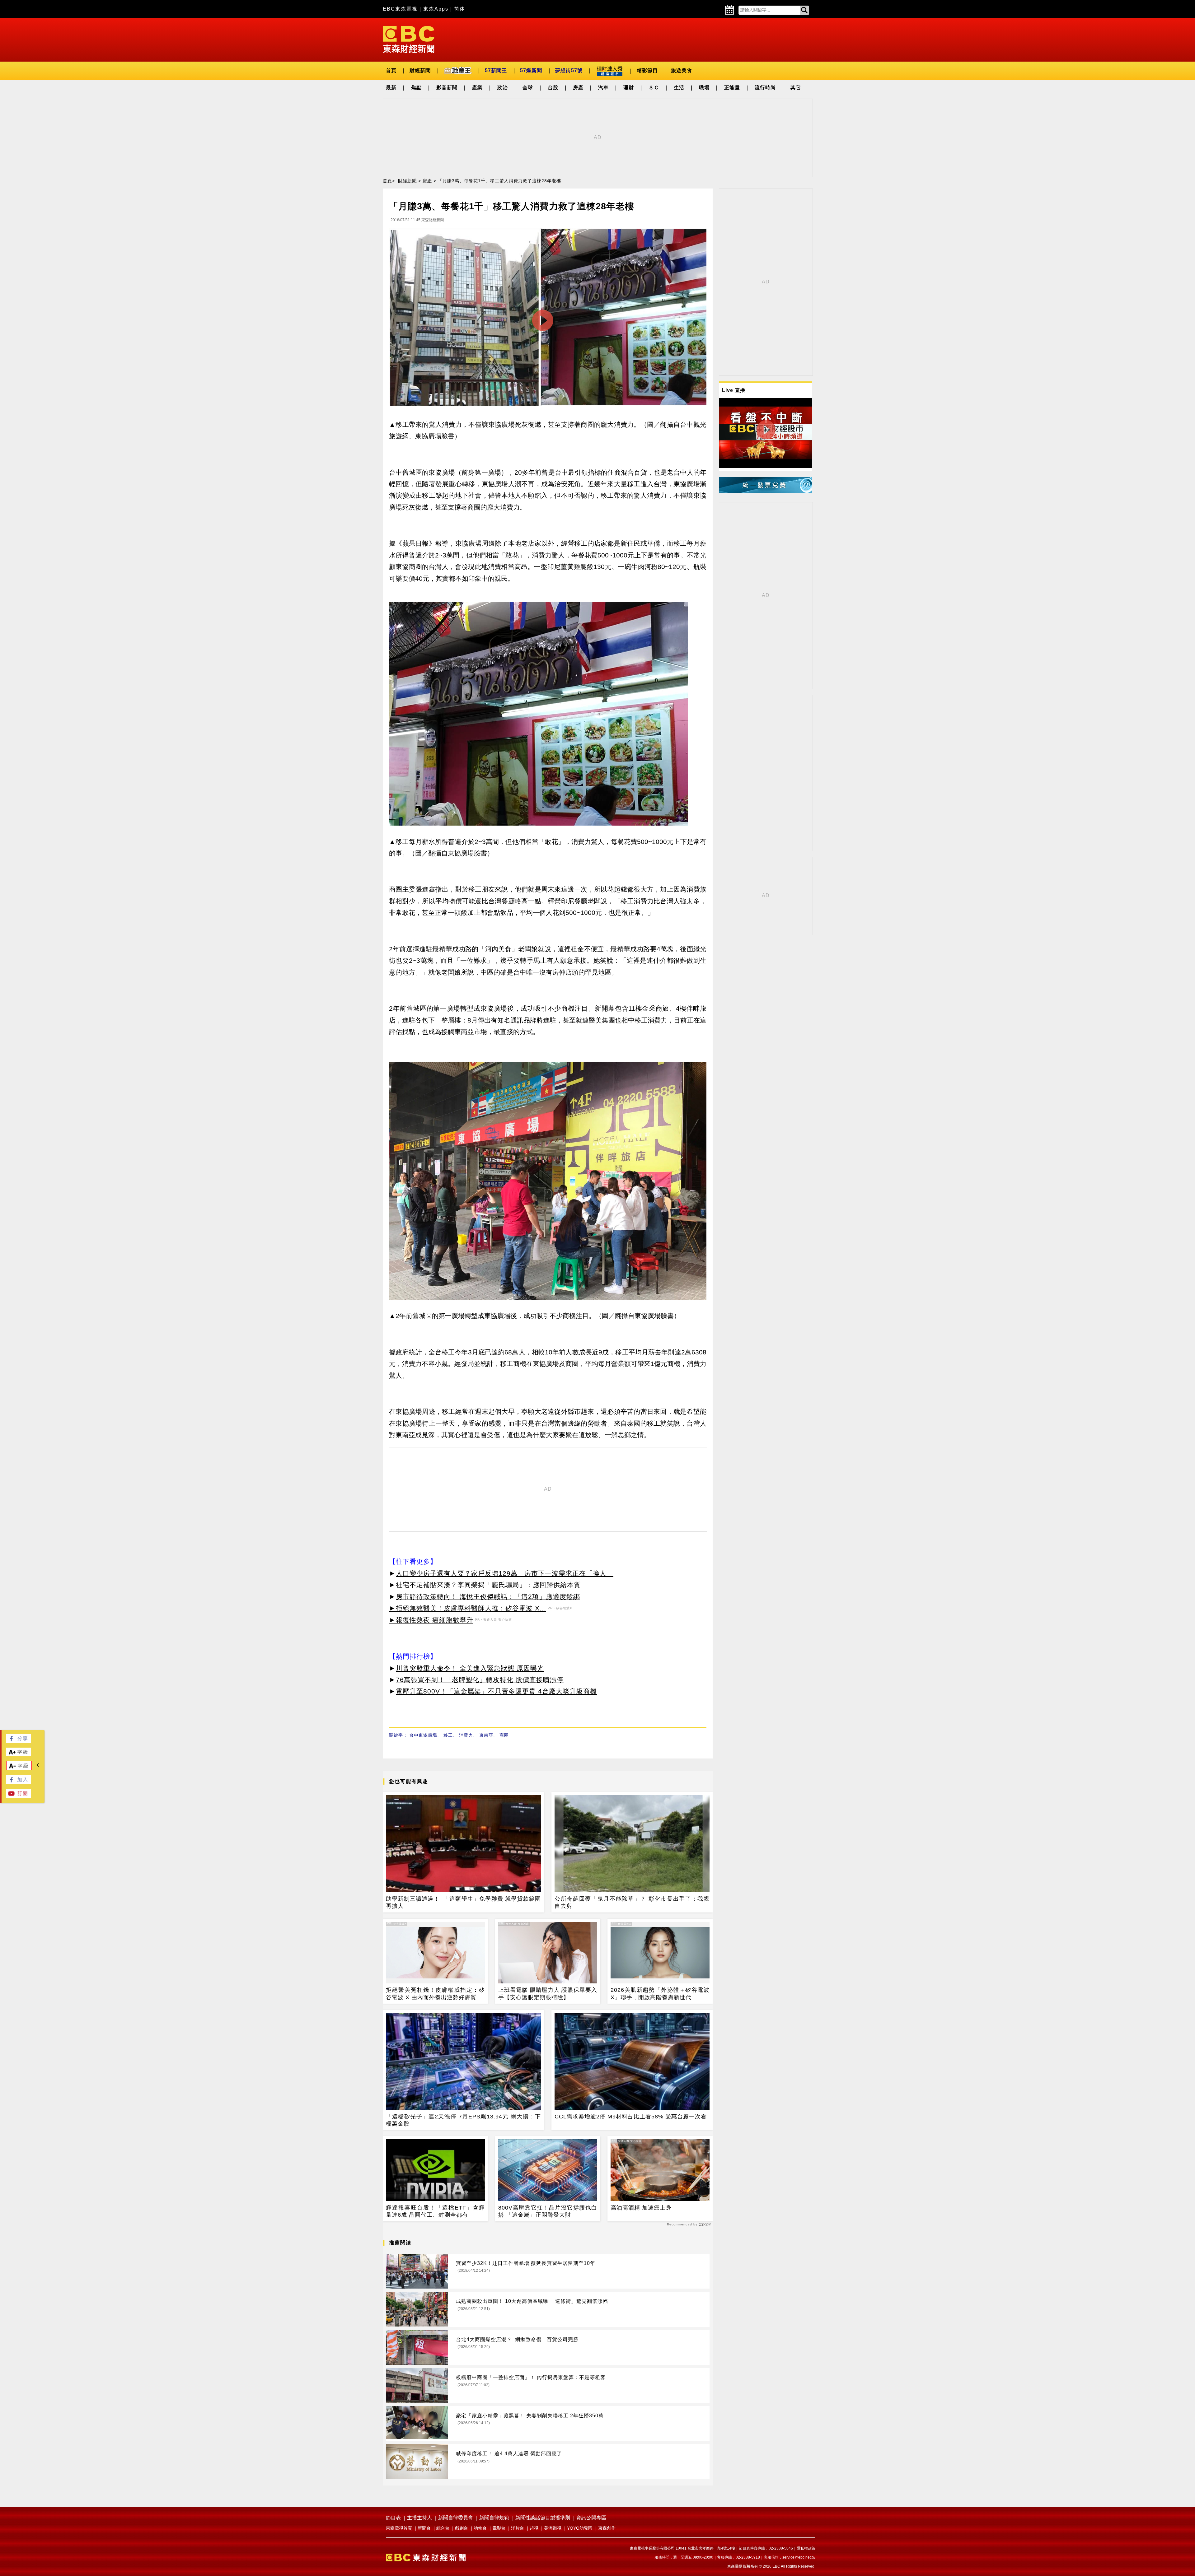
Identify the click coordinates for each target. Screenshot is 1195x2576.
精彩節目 (647, 70)
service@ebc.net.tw (799, 2557)
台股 (553, 88)
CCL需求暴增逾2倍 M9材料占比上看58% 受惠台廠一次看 (631, 2117)
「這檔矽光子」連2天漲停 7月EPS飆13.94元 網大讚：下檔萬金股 (463, 2120)
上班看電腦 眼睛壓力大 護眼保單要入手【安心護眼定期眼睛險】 (548, 1994)
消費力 (466, 1735)
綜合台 (443, 2528)
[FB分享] (19, 1741)
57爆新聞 (531, 70)
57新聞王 (496, 70)
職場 (704, 88)
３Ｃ (654, 88)
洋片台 (518, 2528)
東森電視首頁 (399, 2528)
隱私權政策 (806, 2548)
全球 (528, 88)
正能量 (732, 88)
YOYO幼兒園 (580, 2528)
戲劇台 (462, 2528)
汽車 (603, 88)
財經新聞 (420, 70)
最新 (391, 88)
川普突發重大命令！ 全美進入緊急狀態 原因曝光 (470, 1668)
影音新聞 (447, 88)
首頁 (391, 70)
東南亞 (486, 1735)
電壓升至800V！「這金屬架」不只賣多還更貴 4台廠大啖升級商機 (496, 1691)
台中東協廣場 (423, 1735)
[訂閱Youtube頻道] (19, 1796)
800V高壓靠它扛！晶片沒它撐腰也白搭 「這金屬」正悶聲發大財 (548, 2211)
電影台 (499, 2528)
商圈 (504, 1735)
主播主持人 (419, 2518)
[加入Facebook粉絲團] (19, 1782)
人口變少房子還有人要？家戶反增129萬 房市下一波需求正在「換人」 (505, 1573)
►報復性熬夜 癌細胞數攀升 (431, 1620)
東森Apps (436, 9)
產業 (477, 88)
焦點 (416, 88)
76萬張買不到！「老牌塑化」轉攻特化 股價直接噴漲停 (480, 1680)
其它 (796, 88)
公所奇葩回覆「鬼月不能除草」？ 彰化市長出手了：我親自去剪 (632, 1902)
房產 (578, 88)
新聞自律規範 (494, 2518)
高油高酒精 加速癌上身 (641, 2208)
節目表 (393, 2518)
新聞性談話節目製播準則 (543, 2518)
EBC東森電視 (400, 9)
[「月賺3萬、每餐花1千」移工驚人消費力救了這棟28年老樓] (548, 319)
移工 (448, 1735)
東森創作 (607, 2528)
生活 (679, 88)
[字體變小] (19, 1769)
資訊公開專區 (591, 2518)
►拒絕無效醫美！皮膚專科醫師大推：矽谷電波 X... (468, 1608)
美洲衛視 (553, 2528)
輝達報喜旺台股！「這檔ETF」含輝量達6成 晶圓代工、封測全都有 (435, 2211)
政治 (503, 88)
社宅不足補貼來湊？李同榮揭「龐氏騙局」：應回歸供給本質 (488, 1585)
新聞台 (424, 2528)
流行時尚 (765, 88)
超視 (534, 2528)
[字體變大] (19, 1755)
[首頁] (409, 39)
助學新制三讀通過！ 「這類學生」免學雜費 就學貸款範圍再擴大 (463, 1902)
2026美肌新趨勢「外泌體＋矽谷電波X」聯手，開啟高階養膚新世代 (660, 1994)
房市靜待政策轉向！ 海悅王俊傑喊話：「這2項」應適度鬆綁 (488, 1597)
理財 (629, 88)
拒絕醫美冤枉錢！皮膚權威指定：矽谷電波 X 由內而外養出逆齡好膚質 (435, 1994)
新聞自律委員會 (456, 2518)
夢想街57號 (569, 70)
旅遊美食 (682, 70)
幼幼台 (480, 2528)
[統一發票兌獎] (766, 491)
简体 (460, 9)
